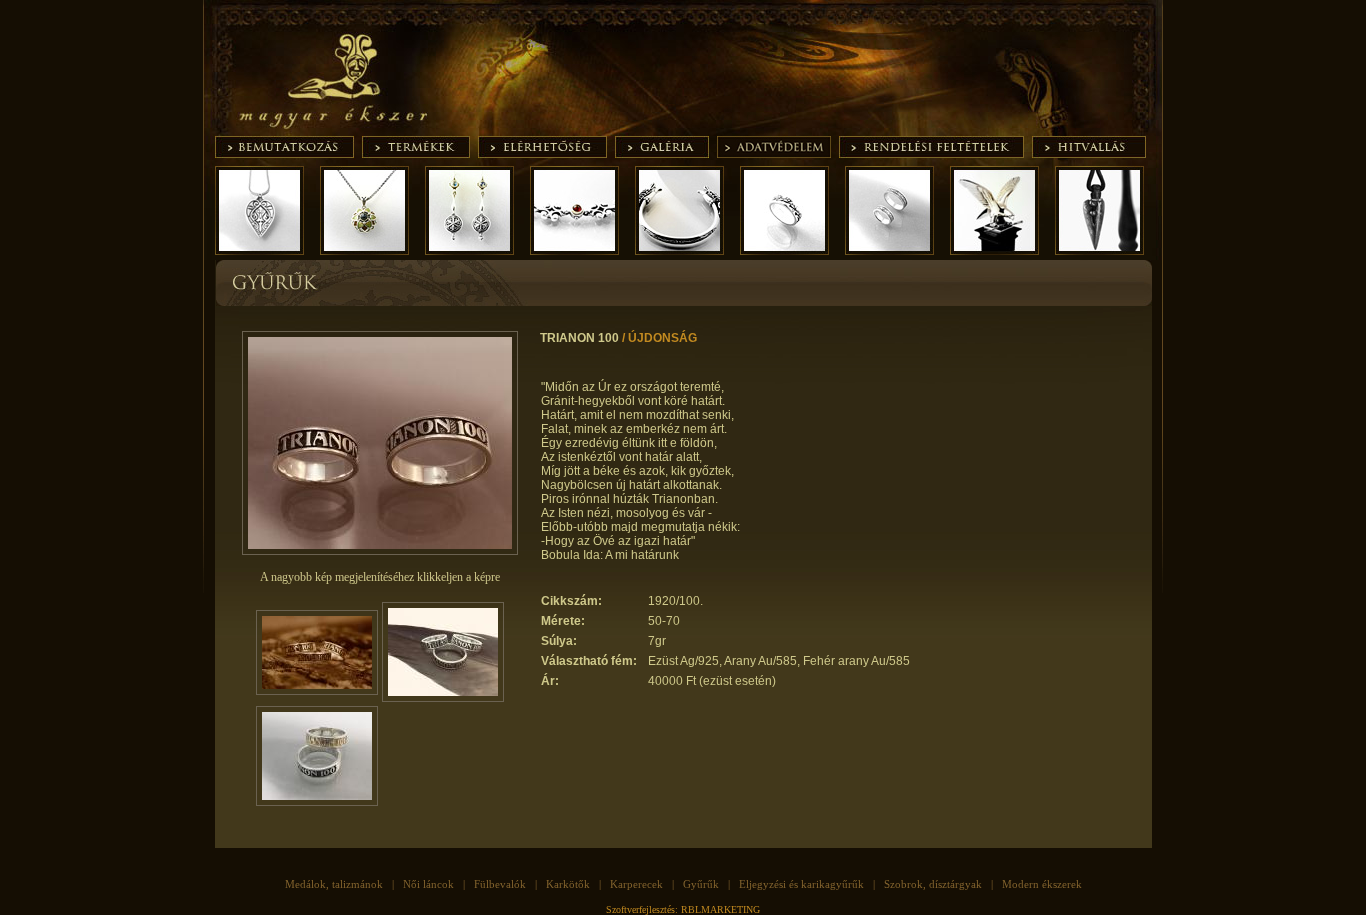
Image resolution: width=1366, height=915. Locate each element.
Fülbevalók (500, 884)
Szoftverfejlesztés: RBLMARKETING (683, 909)
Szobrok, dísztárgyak (933, 884)
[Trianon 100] (380, 551)
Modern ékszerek (1042, 884)
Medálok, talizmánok (334, 884)
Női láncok (428, 884)
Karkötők (568, 884)
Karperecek (636, 884)
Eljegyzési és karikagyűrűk (801, 884)
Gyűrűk (701, 884)
